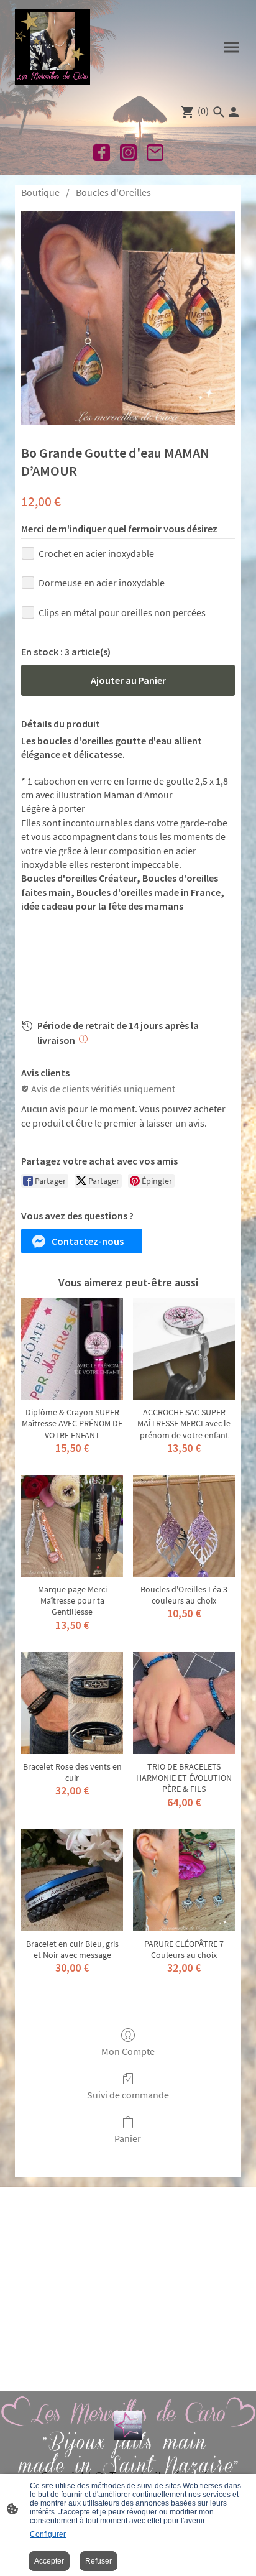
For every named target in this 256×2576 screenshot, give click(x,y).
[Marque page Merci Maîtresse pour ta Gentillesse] (72, 1526)
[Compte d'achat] (234, 112)
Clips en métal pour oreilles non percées (122, 612)
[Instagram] (128, 153)
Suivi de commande (128, 2095)
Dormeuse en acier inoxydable (102, 583)
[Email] (155, 153)
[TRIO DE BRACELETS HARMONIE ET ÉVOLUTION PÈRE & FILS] (184, 1703)
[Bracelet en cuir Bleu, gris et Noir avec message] (72, 1880)
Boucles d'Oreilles (113, 192)
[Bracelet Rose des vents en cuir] (72, 1703)
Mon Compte (128, 2051)
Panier (128, 2138)
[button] (82, 1241)
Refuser (98, 2561)
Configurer (48, 2534)
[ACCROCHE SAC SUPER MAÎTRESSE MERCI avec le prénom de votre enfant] (184, 1349)
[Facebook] (102, 153)
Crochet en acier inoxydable (96, 553)
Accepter (49, 2561)
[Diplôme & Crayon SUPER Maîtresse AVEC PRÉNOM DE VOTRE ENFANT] (72, 1349)
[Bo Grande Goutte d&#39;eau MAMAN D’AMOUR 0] (128, 318)
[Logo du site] (53, 47)
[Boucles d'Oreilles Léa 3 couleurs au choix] (184, 1526)
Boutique (40, 192)
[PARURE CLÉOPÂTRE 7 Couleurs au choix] (184, 1880)
